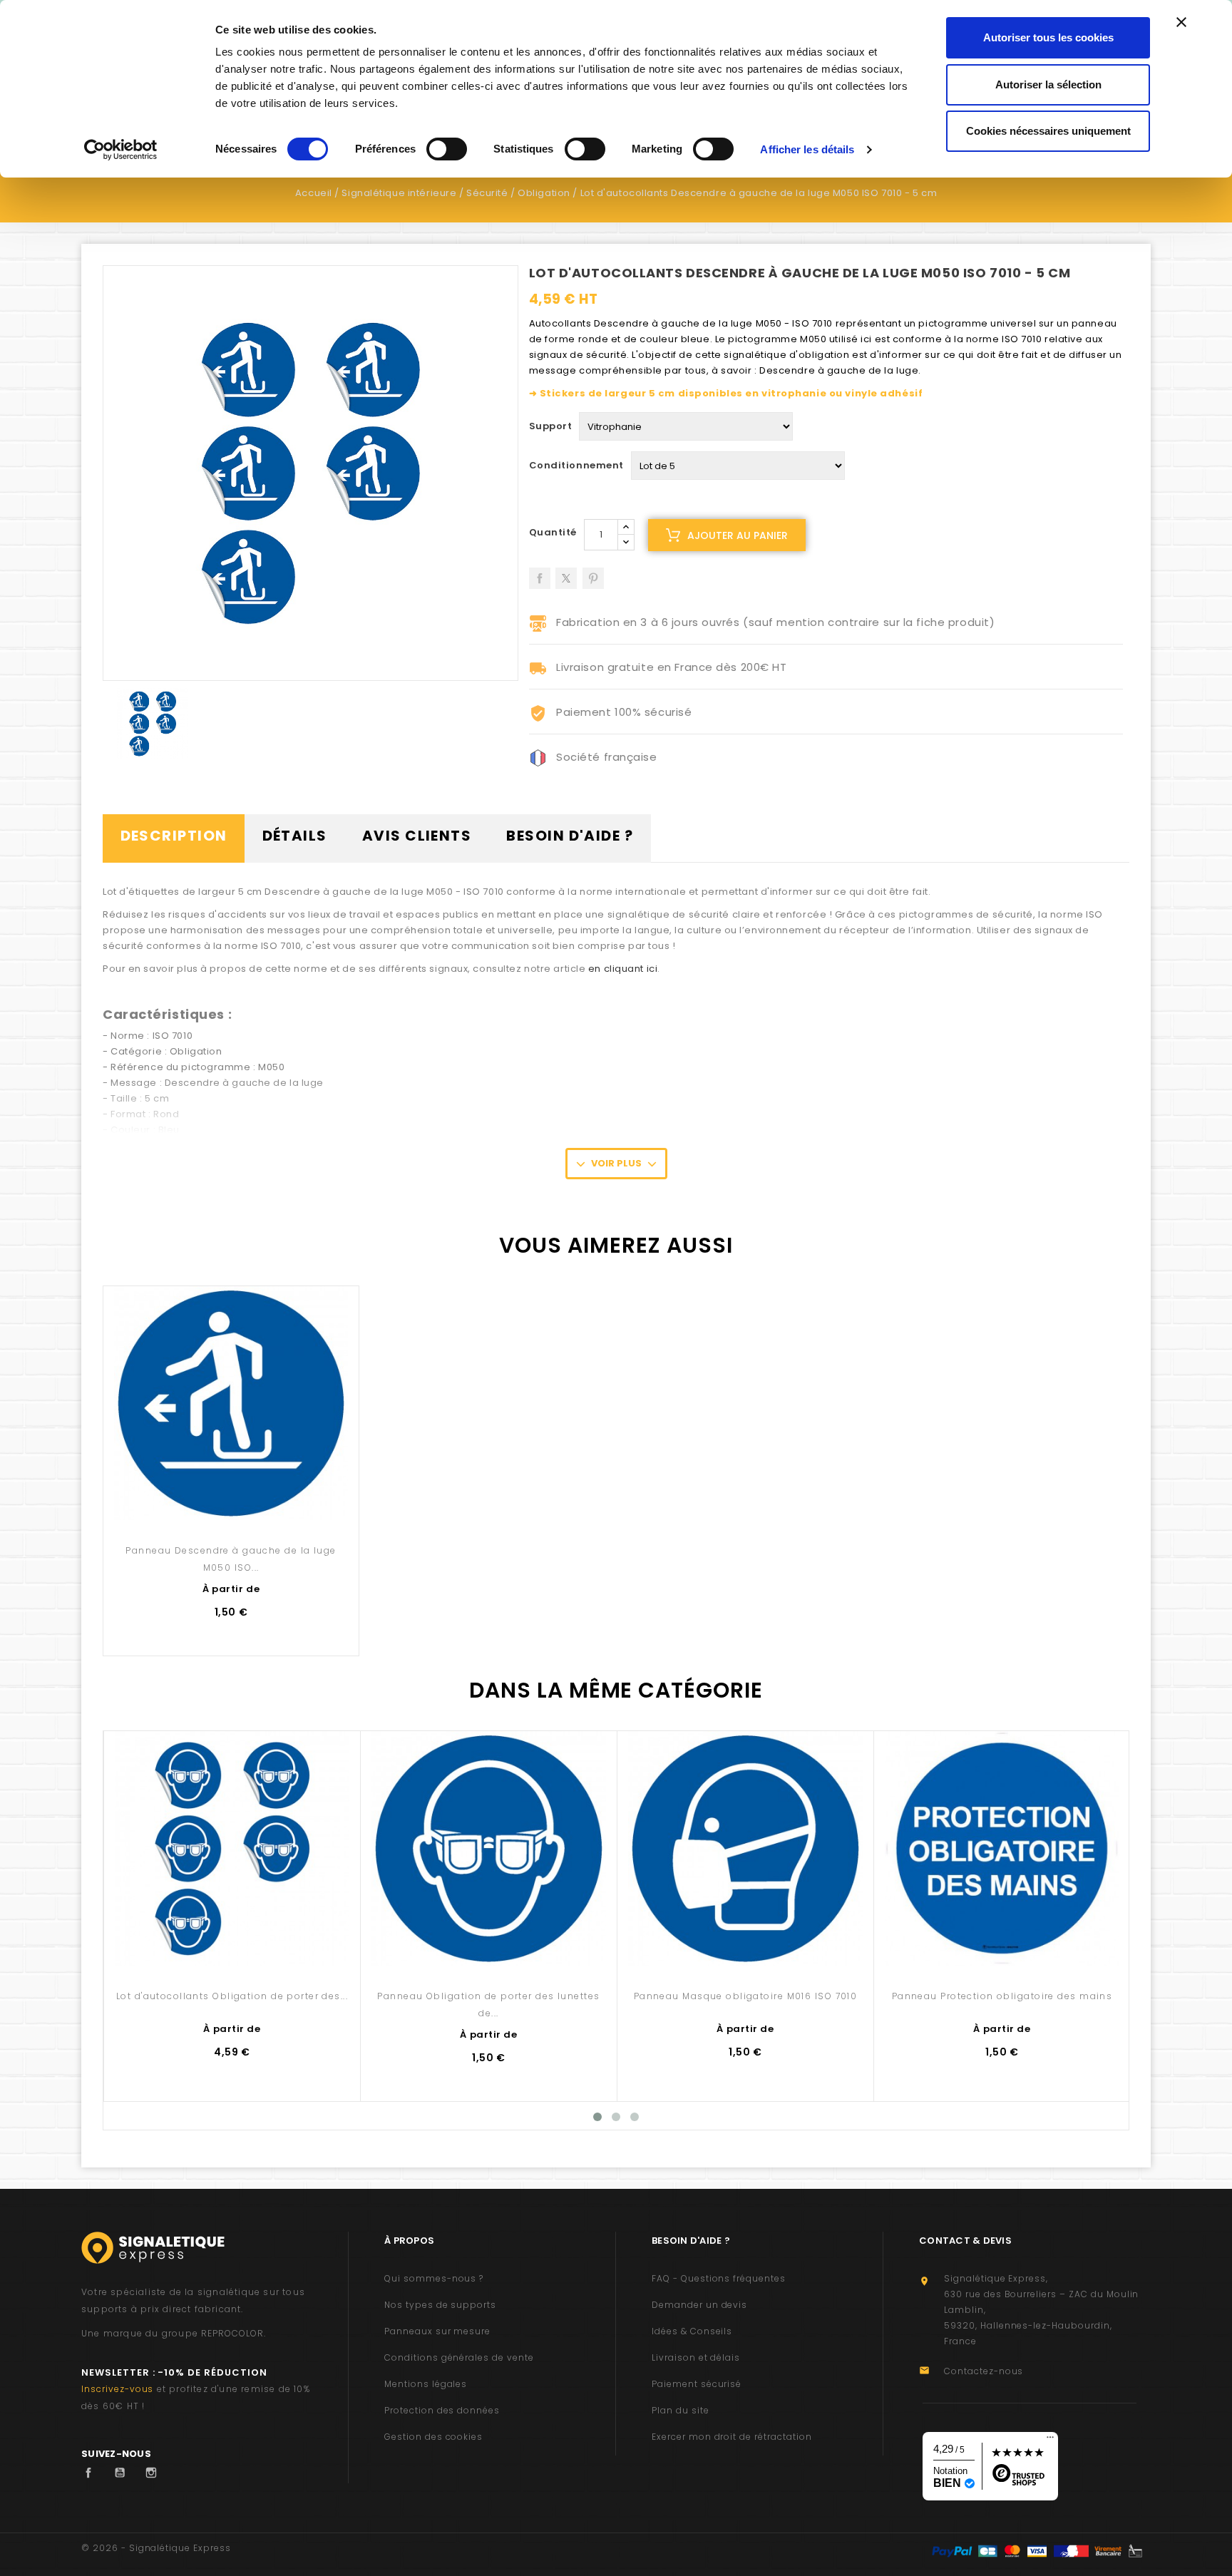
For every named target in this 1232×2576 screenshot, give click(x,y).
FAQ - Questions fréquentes (719, 2278)
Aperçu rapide (231, 1490)
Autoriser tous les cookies (1048, 37)
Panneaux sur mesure (437, 2331)
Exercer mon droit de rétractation (732, 2437)
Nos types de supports (440, 2305)
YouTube (123, 2473)
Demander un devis (699, 2305)
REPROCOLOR (232, 2333)
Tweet (566, 573)
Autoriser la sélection (1048, 84)
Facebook (92, 2473)
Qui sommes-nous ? (434, 2278)
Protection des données (442, 2410)
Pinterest (593, 573)
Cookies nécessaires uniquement (1048, 131)
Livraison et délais (696, 2357)
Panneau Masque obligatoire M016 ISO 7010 (746, 1996)
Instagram (155, 2473)
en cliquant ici (623, 969)
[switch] (447, 149)
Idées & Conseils (692, 2331)
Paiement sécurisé (697, 2384)
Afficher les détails (807, 149)
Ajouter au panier (738, 535)
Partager (540, 573)
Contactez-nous (984, 2371)
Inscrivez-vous (117, 2389)
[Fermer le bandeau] (1181, 22)
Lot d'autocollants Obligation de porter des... (232, 1996)
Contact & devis (965, 2241)
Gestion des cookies (433, 2437)
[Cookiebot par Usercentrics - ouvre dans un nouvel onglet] (121, 150)
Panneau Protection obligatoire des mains (1002, 1996)
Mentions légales (426, 2384)
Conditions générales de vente (459, 2357)
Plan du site (681, 2410)
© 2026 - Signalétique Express (156, 2548)
